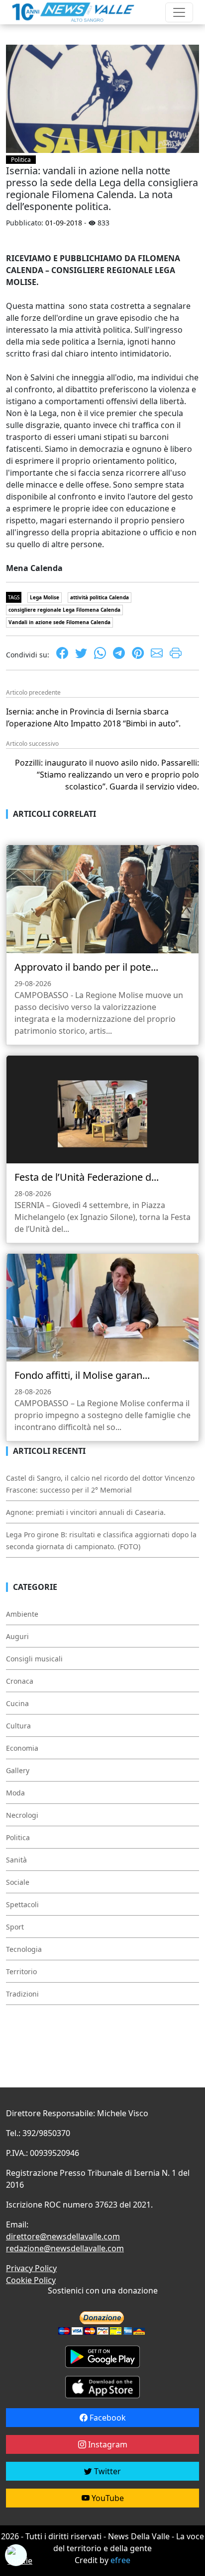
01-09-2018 (64, 223)
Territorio (21, 1971)
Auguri (17, 1636)
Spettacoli (22, 1904)
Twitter (106, 2471)
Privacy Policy (31, 2268)
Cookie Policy (31, 2280)
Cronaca (20, 1681)
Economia (22, 1748)
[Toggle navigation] (179, 12)
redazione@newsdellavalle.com (65, 2248)
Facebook (107, 2418)
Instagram (107, 2444)
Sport (15, 1927)
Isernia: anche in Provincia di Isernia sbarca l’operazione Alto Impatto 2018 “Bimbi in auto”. (93, 717)
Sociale (18, 1882)
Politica (21, 160)
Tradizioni (22, 1994)
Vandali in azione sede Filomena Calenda (59, 622)
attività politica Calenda (100, 597)
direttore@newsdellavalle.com (63, 2236)
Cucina (17, 1703)
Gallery (18, 1770)
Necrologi (22, 1815)
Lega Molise (45, 597)
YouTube (107, 2498)
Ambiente (22, 1614)
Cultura (18, 1726)
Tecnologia (24, 1949)
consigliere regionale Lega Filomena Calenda (64, 610)
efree (120, 2560)
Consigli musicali (34, 1659)
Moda (15, 1793)
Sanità (16, 1860)
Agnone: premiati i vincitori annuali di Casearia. (86, 1512)
